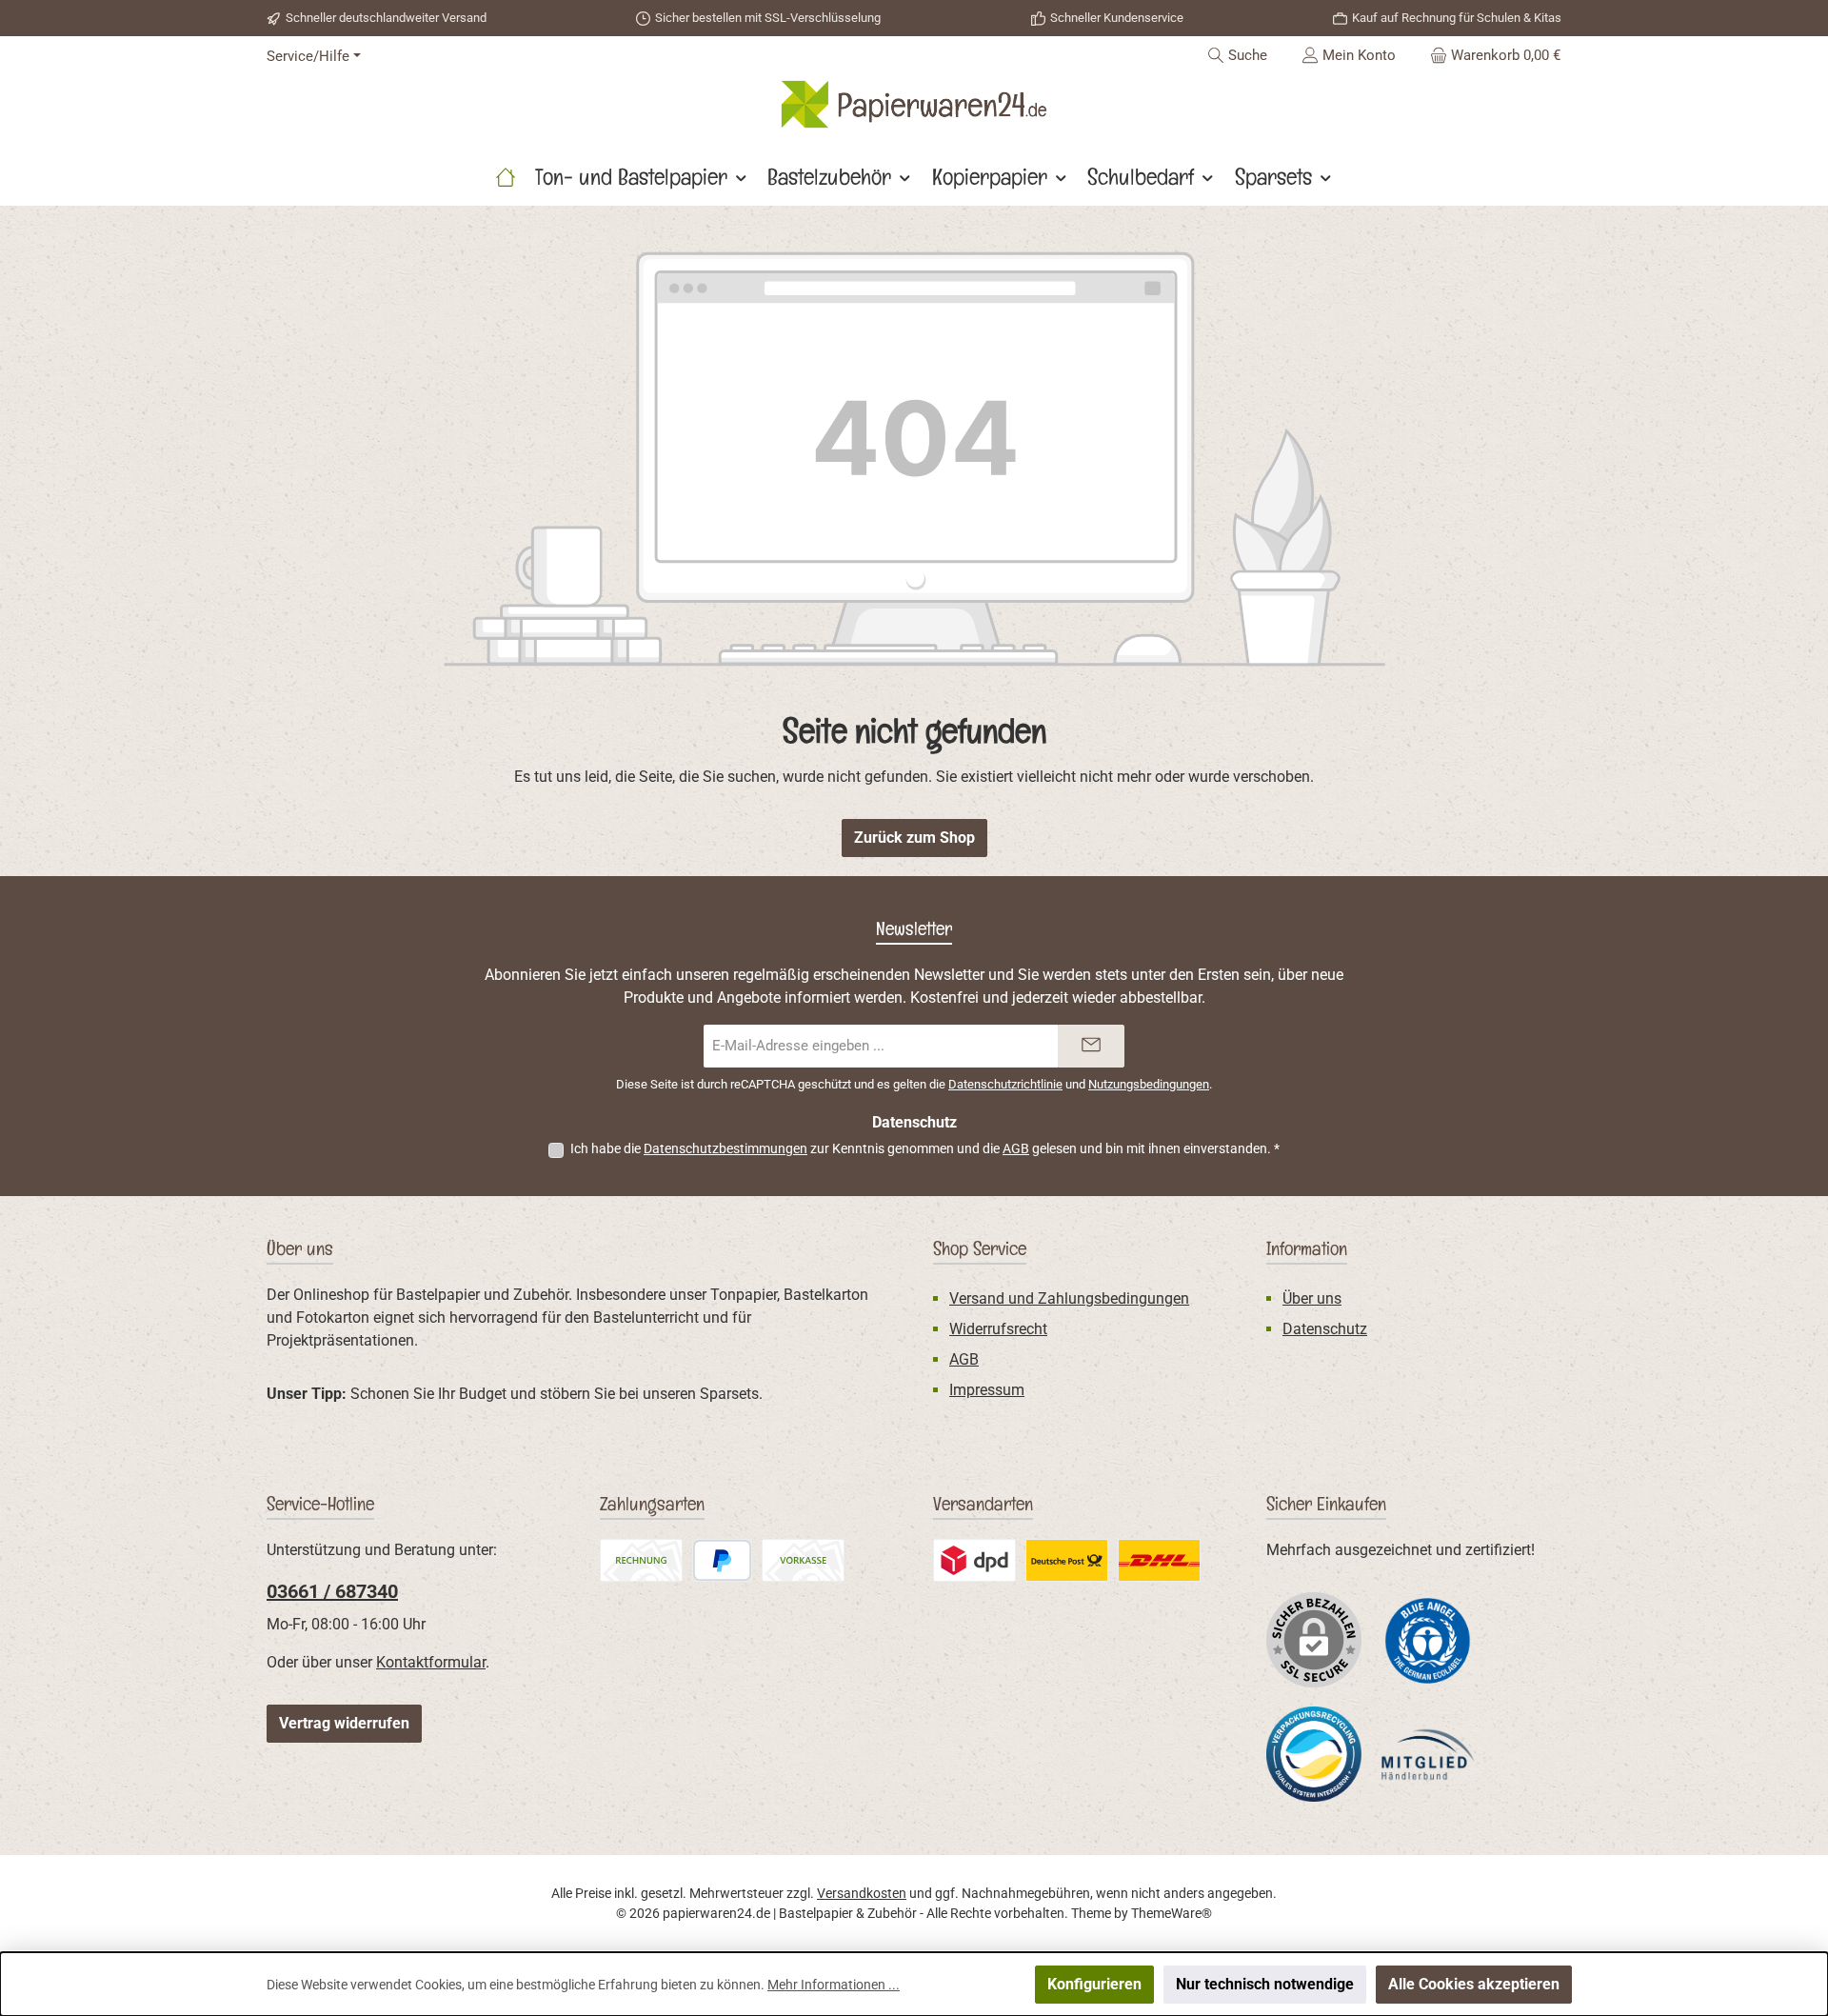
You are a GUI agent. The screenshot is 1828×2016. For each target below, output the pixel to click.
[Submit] (1091, 1046)
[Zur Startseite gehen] (914, 104)
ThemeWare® (1172, 1913)
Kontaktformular (431, 1662)
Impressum (987, 1390)
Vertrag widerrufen (344, 1723)
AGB (1016, 1148)
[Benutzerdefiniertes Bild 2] (974, 1560)
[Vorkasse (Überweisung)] (803, 1560)
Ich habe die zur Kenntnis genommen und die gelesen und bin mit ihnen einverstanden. (925, 1148)
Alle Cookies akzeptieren (1474, 1984)
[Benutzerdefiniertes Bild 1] (1428, 1639)
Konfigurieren (1094, 1984)
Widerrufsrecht (998, 1329)
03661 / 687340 (332, 1591)
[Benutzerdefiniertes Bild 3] (1067, 1560)
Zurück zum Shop (914, 838)
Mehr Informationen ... (834, 1985)
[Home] (506, 177)
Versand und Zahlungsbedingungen (1069, 1298)
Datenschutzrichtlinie (1005, 1084)
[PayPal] (722, 1560)
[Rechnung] (641, 1560)
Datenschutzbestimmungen (725, 1148)
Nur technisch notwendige (1265, 1984)
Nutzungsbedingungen (1149, 1084)
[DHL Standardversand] (1159, 1560)
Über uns (1312, 1298)
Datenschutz (1325, 1329)
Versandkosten (862, 1893)
